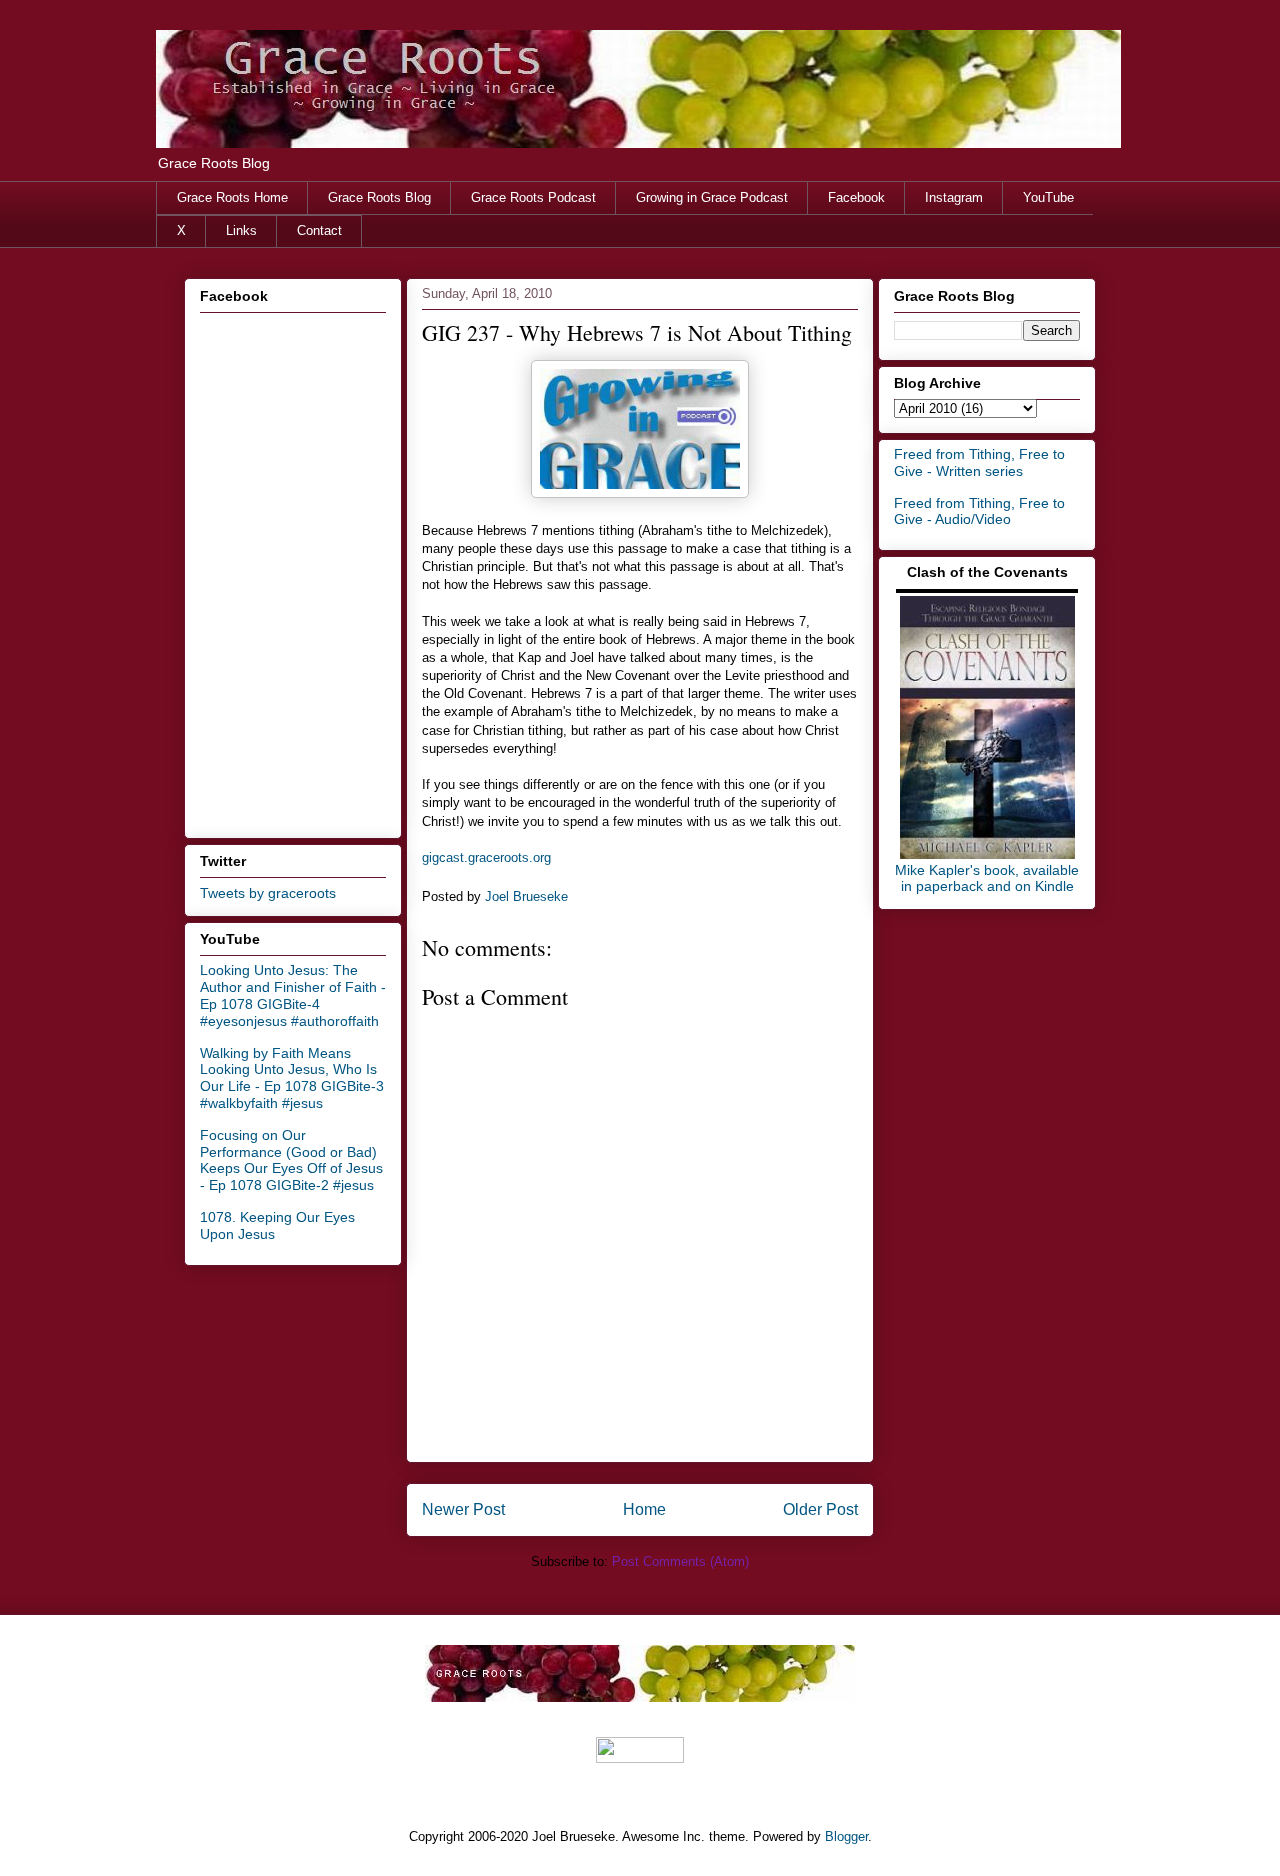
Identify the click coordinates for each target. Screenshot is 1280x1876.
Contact (319, 230)
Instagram (954, 197)
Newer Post (463, 1509)
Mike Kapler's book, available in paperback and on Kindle (987, 878)
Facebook (856, 197)
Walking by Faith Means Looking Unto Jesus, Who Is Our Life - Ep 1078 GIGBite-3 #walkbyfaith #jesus (292, 1078)
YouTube (1048, 197)
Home (644, 1509)
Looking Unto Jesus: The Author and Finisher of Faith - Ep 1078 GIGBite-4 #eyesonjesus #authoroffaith (293, 995)
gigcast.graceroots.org (486, 857)
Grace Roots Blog (379, 197)
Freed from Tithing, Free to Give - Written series (979, 462)
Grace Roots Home (232, 197)
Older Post (820, 1509)
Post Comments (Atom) (680, 1561)
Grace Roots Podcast (533, 197)
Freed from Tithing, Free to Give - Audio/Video (979, 511)
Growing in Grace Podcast (712, 197)
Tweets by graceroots (268, 893)
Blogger (846, 1836)
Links (241, 230)
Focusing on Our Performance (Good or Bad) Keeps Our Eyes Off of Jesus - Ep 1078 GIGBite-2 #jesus (291, 1160)
